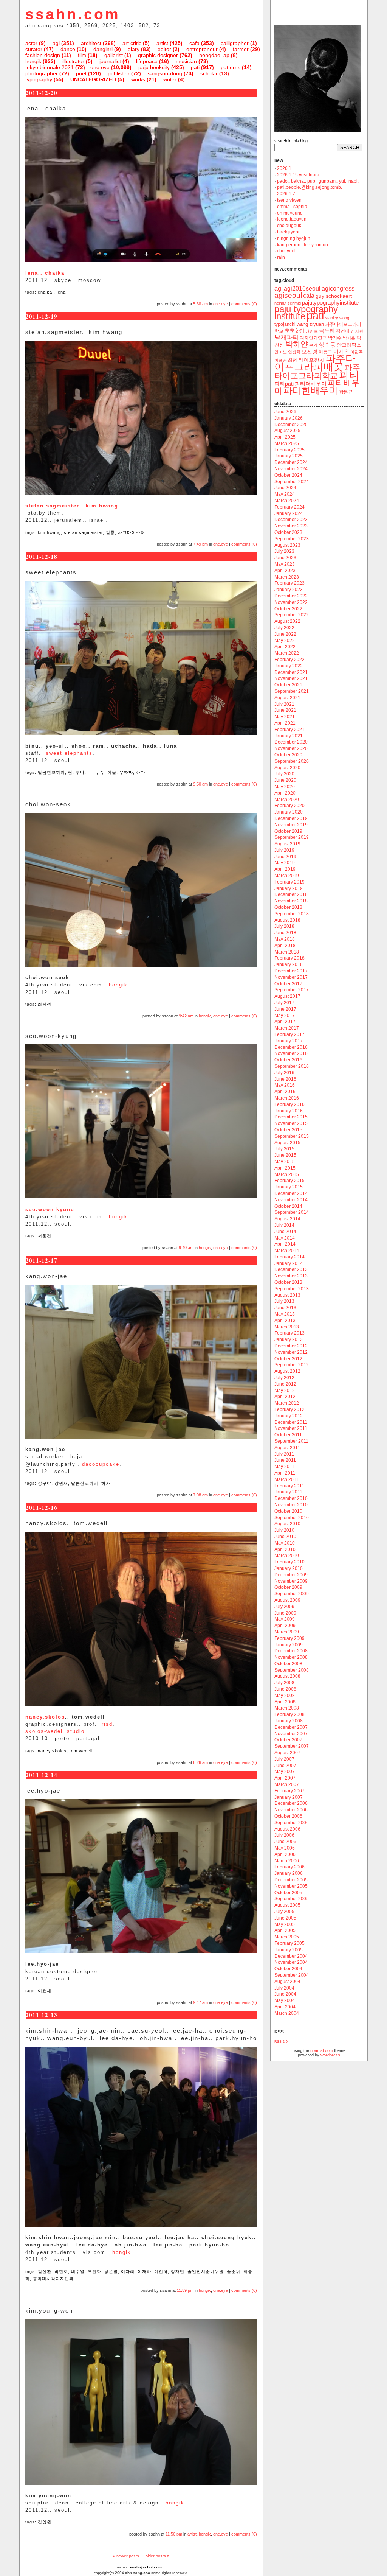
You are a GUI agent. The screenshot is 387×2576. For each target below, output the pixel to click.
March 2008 (287, 1708)
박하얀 (297, 344)
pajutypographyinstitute (330, 303)
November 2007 (291, 1734)
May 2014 (285, 1238)
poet (81, 73)
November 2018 (291, 901)
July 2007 (284, 1759)
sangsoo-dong (165, 73)
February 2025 (289, 450)
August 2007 (287, 1753)
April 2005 (285, 1930)
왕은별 (111, 2271)
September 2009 (292, 1594)
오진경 (310, 352)
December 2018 (291, 894)
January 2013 (289, 1339)
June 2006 (285, 1842)
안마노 (281, 352)
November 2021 (291, 678)
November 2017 (291, 977)
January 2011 (288, 1492)
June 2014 (285, 1232)
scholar (209, 73)
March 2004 (287, 2013)
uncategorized (93, 79)
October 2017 (288, 984)
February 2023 (289, 583)
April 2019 (285, 869)
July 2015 (284, 1149)
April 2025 (285, 437)
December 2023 (291, 520)
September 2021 (292, 691)
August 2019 (287, 844)
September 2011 (291, 1441)
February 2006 (289, 1867)
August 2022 (287, 621)
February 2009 (289, 1638)
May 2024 (285, 494)
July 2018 (284, 926)
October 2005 (288, 1893)
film (82, 55)
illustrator (73, 61)
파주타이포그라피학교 (317, 371)
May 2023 (285, 564)
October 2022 (288, 609)
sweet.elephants (69, 753)
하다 (141, 772)
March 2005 (287, 1937)
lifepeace (147, 61)
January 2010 (289, 1568)
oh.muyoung (290, 213)
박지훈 (349, 338)
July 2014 (284, 1225)
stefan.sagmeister (52, 506)
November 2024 (291, 469)
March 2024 (287, 501)
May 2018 (285, 939)
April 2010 (285, 1549)
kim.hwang (102, 506)
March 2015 (287, 1174)
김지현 (357, 331)
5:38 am (200, 304)
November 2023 (291, 526)
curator (34, 49)
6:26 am (200, 1762)
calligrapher (235, 43)
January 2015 (289, 1187)
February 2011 (289, 1486)
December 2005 (291, 1880)
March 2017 (287, 1028)
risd (107, 1724)
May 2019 (285, 863)
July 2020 (284, 774)
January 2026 (289, 418)
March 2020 (287, 800)
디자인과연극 (313, 338)
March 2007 (287, 1784)
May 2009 (285, 1619)
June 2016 (285, 1079)
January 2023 (289, 590)
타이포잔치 (311, 360)
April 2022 (285, 647)
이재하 (144, 2271)
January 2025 (289, 456)
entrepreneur (202, 49)
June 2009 (285, 1613)
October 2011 (288, 1435)
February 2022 (289, 660)
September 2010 (292, 1518)
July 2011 (284, 1454)
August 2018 (287, 920)
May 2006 (285, 1848)
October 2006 (288, 1816)
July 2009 (284, 1607)
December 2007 (291, 1727)
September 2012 (292, 1365)
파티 (349, 375)
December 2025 (291, 425)
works (138, 79)
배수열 (78, 2271)
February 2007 (289, 1791)
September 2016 (292, 1066)
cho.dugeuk (289, 226)
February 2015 (289, 1181)
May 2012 (285, 1391)
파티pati (284, 384)
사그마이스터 (132, 532)
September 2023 (292, 539)
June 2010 (285, 1537)
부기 (313, 345)
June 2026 (285, 412)
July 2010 (284, 1530)
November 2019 (291, 825)
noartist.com (322, 2050)
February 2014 (289, 1257)
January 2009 (289, 1645)
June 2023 (285, 558)
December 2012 (291, 1346)
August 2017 (287, 996)
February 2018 (289, 958)
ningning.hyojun (294, 238)
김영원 (45, 2522)
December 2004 (291, 1956)
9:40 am (186, 1248)
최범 (293, 360)
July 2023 (284, 551)
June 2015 (285, 1155)
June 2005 (285, 1918)
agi (56, 43)
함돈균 (346, 392)
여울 (112, 772)
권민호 (312, 331)
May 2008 (285, 1696)
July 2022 (284, 628)
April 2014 (285, 1244)
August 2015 (287, 1143)
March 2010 (287, 1556)
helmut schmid (288, 303)
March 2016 (287, 1098)
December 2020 (291, 742)
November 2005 (291, 1886)
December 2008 (291, 1651)
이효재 (45, 1991)
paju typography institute (306, 313)
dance (68, 49)
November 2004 (291, 1962)
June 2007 (285, 1766)
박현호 (61, 2271)
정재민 (178, 2271)
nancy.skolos (45, 1717)
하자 (106, 1483)
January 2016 (289, 1111)
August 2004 (287, 1982)
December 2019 (291, 818)
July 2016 (284, 1073)
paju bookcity (154, 67)
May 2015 (285, 1162)
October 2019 (288, 831)
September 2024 (292, 482)
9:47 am (200, 2002)
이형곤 (281, 360)
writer (170, 79)
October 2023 (288, 532)
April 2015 (285, 1168)
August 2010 (287, 1524)
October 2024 (288, 475)
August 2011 (287, 1448)
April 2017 (285, 1022)
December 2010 (291, 1498)
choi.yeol (286, 251)
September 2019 (292, 837)
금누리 (327, 331)
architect (91, 43)
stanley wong (337, 318)
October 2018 (288, 907)
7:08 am (200, 1495)
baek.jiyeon (289, 232)
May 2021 (285, 717)
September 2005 (292, 1899)
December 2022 (291, 596)
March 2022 (287, 653)
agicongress (338, 289)
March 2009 (287, 1632)
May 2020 (285, 787)
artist (162, 43)
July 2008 (284, 1683)
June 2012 (285, 1384)
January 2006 (289, 1873)
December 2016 (291, 1047)
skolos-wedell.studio (55, 1731)
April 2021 (285, 723)
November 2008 (291, 1657)
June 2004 (285, 1994)
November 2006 (291, 1810)
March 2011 (286, 1479)
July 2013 (284, 1301)
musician (186, 61)
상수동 (327, 345)
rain (281, 257)
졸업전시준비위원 (206, 2271)
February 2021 (289, 730)
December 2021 (291, 672)
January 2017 (289, 1041)
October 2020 (288, 755)
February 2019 (289, 882)
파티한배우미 (311, 390)
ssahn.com (73, 14)
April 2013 (285, 1321)
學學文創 (294, 331)
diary (134, 49)
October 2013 (288, 1282)
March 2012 (287, 1403)
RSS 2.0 (281, 2042)
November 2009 (291, 1581)
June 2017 (285, 1009)
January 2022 (289, 666)
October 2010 (288, 1511)
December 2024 (291, 462)
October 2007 (288, 1740)
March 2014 (287, 1251)
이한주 (357, 352)
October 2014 (288, 1206)
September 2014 (292, 1212)
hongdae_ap (214, 55)
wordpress (330, 2055)
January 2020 (289, 812)
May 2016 (285, 1085)
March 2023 (287, 577)
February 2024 (289, 507)
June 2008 (285, 1689)
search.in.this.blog (291, 141)
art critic (132, 43)
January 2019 (289, 888)
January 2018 (289, 964)
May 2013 (285, 1314)
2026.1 (284, 168)
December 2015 (291, 1117)
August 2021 (287, 698)
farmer (241, 49)
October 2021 (288, 685)
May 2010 (285, 1543)
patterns (231, 67)
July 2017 (284, 1003)
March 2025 (287, 443)
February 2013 (289, 1333)
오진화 (94, 2271)
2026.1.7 (286, 194)
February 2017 (289, 1034)
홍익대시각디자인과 (53, 2279)
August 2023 (287, 545)
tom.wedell (81, 1751)
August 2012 (287, 1371)
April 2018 (285, 946)
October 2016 (288, 1060)
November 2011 (291, 1428)
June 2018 (285, 933)
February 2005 (289, 1943)
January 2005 (289, 1950)
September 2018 (292, 914)
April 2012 (285, 1397)
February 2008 (289, 1714)
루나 (80, 772)
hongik (33, 61)
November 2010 (291, 1505)
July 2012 (284, 1378)
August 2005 (287, 1905)
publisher (119, 73)
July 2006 (284, 1835)
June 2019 (285, 857)
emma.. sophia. (293, 207)
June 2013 (285, 1308)
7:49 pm (200, 544)
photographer (42, 73)
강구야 (45, 1483)
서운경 (45, 1236)
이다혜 (128, 2271)
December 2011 (291, 1422)
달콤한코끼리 (51, 772)
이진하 (161, 2271)
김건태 (343, 331)
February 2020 (289, 806)
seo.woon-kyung (50, 1209)
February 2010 (289, 1562)
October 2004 (288, 1969)
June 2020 (285, 780)
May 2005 (285, 1924)
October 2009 (288, 1587)
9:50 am (200, 784)
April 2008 (285, 1702)
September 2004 (292, 1975)
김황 (110, 532)
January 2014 (289, 1263)
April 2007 (285, 1778)
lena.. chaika (45, 273)
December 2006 (291, 1803)
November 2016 (291, 1053)
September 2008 (292, 1670)
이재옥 (341, 352)
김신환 (45, 2271)
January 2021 (289, 736)
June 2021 (285, 710)
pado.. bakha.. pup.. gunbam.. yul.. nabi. (318, 181)
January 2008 (289, 1721)
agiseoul (288, 295)
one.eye (100, 67)
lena (61, 292)
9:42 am (186, 1016)
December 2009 (291, 1575)
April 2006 (285, 1854)
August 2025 (287, 431)
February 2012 (289, 1409)
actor (31, 43)
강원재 (61, 1483)
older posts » (157, 2556)
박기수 (335, 338)
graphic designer (158, 55)
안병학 (294, 352)
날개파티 (286, 337)
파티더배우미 (311, 384)
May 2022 (285, 641)
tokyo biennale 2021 (50, 67)
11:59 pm (185, 2290)
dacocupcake (101, 1464)
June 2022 (285, 634)
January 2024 (289, 513)
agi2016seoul (302, 289)
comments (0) (244, 304)
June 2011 (285, 1460)
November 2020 (291, 748)
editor (164, 49)
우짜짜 (126, 772)
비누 (92, 772)
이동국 (325, 352)
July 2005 (284, 1912)
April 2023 (285, 571)
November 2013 (291, 1276)
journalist (110, 61)
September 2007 (292, 1746)
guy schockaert (334, 296)
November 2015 (291, 1123)
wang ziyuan (310, 324)
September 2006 (292, 1823)
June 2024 (285, 488)
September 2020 (292, 761)
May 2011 (284, 1467)
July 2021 (284, 704)
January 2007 (289, 1797)
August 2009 (287, 1600)
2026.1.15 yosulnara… (300, 175)
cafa (194, 43)
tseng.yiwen (289, 200)
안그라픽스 (349, 345)
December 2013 (291, 1269)
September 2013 (292, 1289)
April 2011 (285, 1473)
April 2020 (285, 793)
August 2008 (287, 1676)
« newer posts (126, 2556)
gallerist (114, 55)
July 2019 (284, 850)
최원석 (45, 1004)
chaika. (46, 292)
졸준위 (234, 2271)
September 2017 (292, 990)
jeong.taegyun (292, 219)
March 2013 (287, 1327)
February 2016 (289, 1104)
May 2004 (285, 2000)
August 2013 (287, 1295)
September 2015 (292, 1136)
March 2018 (287, 952)
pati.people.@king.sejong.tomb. (310, 187)
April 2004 (285, 2007)
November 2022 (291, 602)
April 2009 (285, 1626)
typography (39, 79)
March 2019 (287, 876)
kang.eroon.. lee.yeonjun (303, 245)
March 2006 (287, 1861)
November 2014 (291, 1200)
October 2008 (288, 1664)
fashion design (43, 55)
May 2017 (285, 1016)
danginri (103, 49)
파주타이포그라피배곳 (315, 362)
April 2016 (285, 1092)
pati (195, 67)
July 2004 (284, 1988)
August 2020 (287, 768)
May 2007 (285, 1772)
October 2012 (288, 1359)
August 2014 (287, 1219)
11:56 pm (174, 2534)
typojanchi (285, 324)
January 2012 (289, 1416)
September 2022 (292, 615)
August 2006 (287, 1829)
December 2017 (291, 971)
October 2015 (288, 1130)
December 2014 (291, 1193)
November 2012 (291, 1352)
